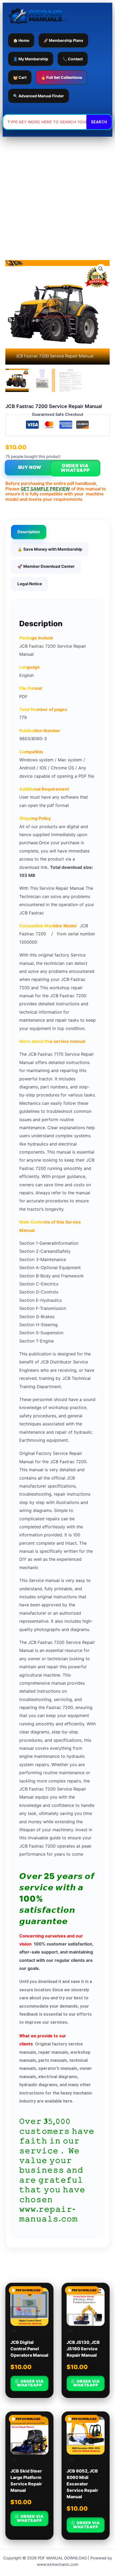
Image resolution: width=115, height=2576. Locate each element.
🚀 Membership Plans (63, 40)
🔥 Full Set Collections (62, 77)
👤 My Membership (31, 59)
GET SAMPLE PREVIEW (45, 489)
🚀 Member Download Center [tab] (46, 566)
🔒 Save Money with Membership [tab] (50, 549)
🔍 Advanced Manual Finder (39, 96)
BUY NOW (30, 467)
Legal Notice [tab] (30, 584)
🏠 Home (21, 40)
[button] (101, 269)
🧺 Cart (20, 77)
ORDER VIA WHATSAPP (75, 468)
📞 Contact (73, 59)
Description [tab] (29, 532)
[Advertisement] (57, 197)
